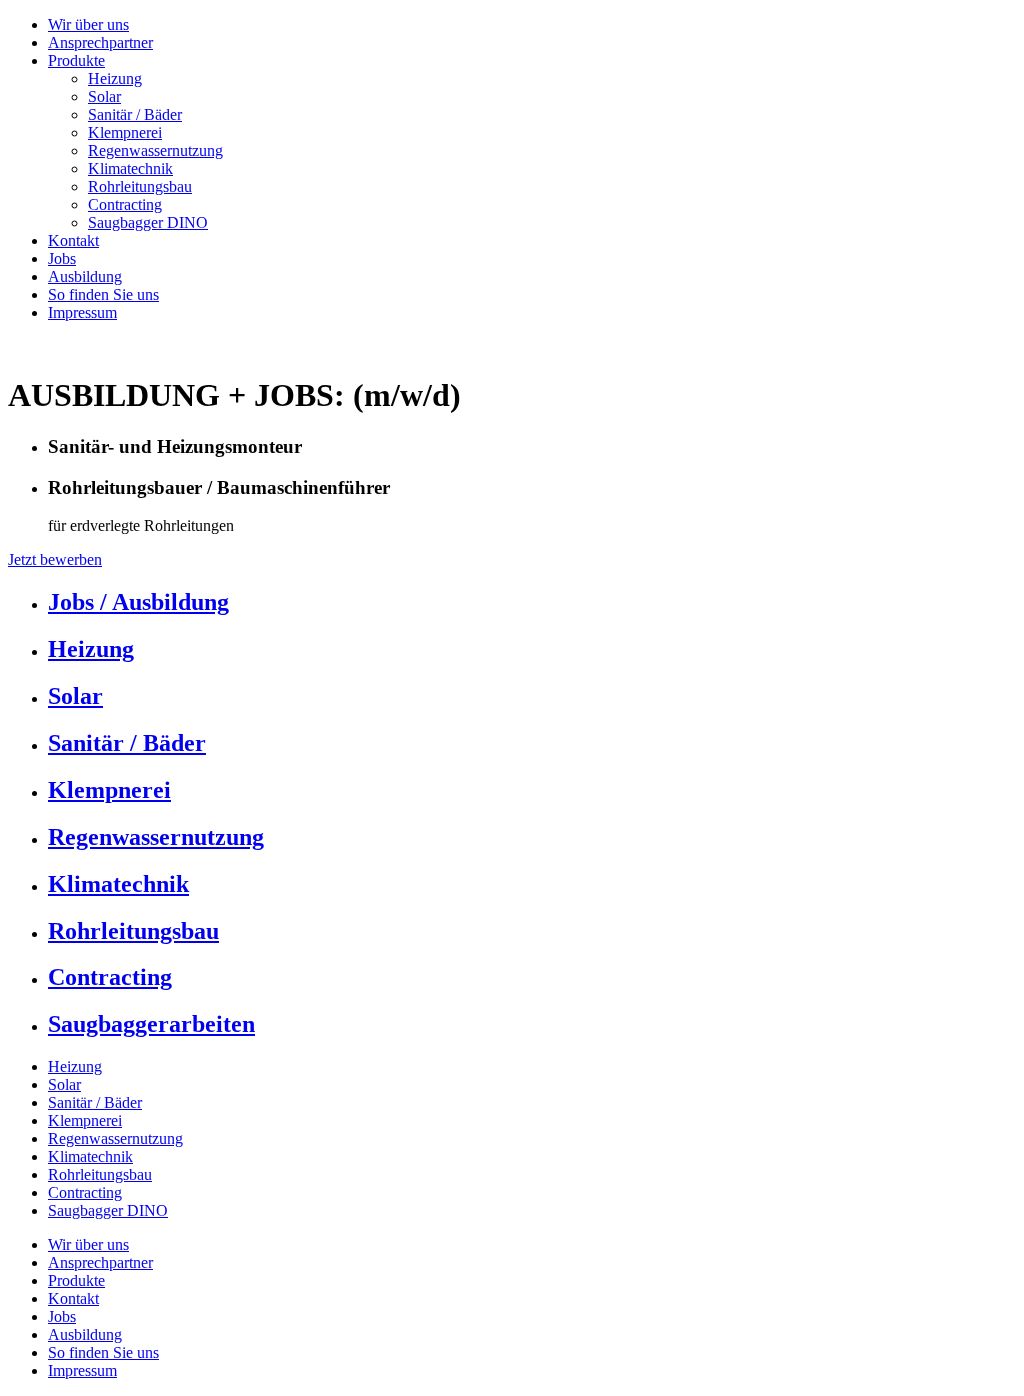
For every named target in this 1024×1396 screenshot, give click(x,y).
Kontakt (73, 240)
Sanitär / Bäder (135, 114)
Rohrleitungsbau (140, 186)
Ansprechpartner (100, 42)
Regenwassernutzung (155, 150)
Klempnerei (125, 132)
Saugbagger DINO (148, 222)
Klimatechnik (130, 168)
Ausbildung (85, 276)
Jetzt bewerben (55, 559)
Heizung (115, 78)
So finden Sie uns (103, 294)
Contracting (125, 204)
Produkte (76, 60)
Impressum (82, 312)
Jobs (62, 258)
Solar (104, 96)
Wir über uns (88, 24)
